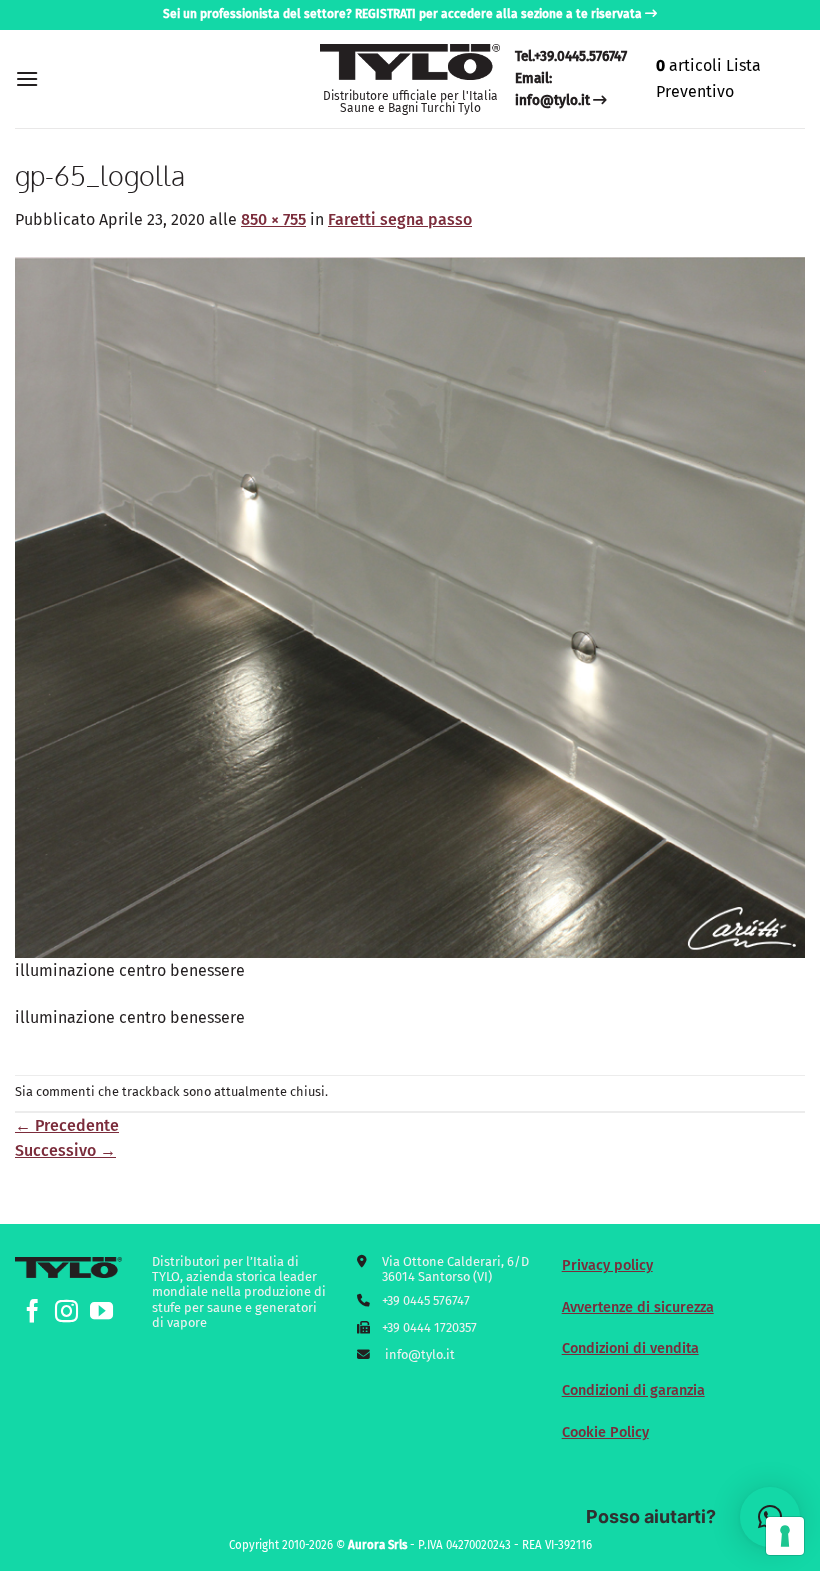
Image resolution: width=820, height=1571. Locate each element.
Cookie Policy (605, 1432)
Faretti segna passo (400, 219)
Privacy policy (607, 1265)
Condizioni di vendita (630, 1348)
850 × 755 (273, 219)
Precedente (67, 1125)
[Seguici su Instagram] (66, 1313)
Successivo (65, 1150)
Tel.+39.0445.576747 (571, 56)
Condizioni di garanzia (633, 1390)
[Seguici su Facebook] (32, 1313)
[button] (27, 78)
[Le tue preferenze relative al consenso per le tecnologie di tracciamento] (785, 1536)
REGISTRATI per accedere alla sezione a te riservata (498, 14)
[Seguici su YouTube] (101, 1313)
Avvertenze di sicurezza (638, 1307)
